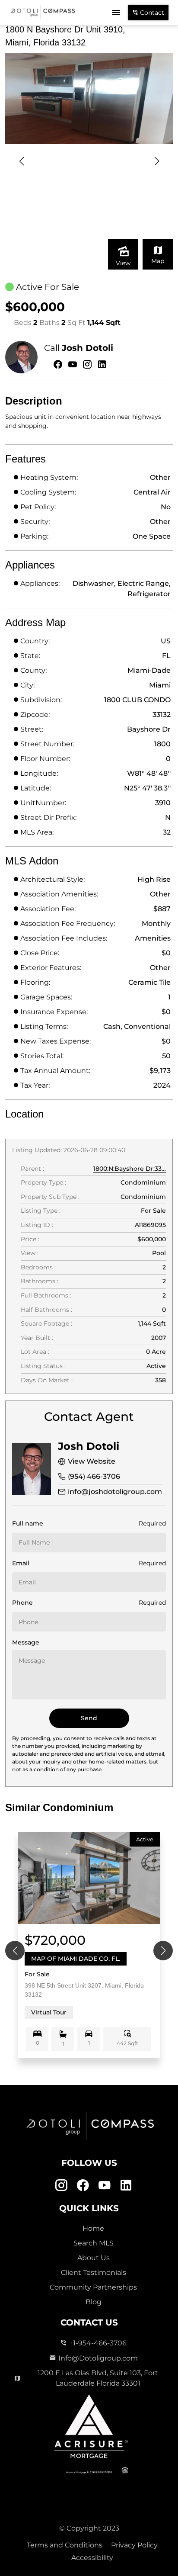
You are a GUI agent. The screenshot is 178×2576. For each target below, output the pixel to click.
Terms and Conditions (65, 2545)
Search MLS (94, 2243)
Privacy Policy (134, 2545)
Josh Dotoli (87, 348)
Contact (151, 13)
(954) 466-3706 (94, 1476)
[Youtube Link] (104, 2186)
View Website (92, 1461)
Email (21, 1563)
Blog (94, 2302)
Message (26, 1642)
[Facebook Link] (83, 2186)
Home (93, 2228)
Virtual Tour (49, 2012)
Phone (22, 1603)
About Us (94, 2258)
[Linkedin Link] (126, 2186)
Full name (28, 1523)
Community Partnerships (93, 2287)
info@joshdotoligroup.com (115, 1492)
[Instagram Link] (61, 2186)
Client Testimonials (94, 2272)
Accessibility (92, 2558)
